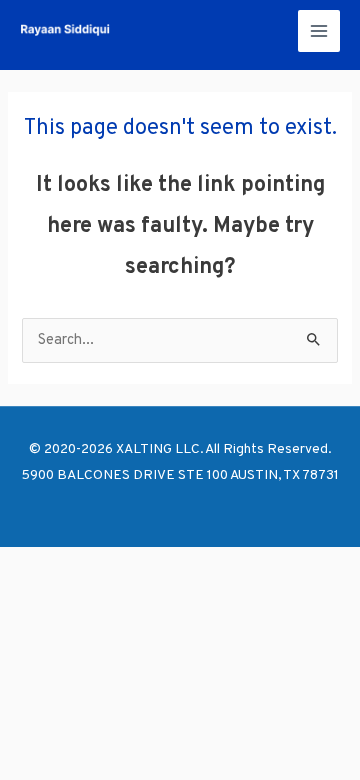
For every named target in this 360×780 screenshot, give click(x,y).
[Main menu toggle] (319, 31)
